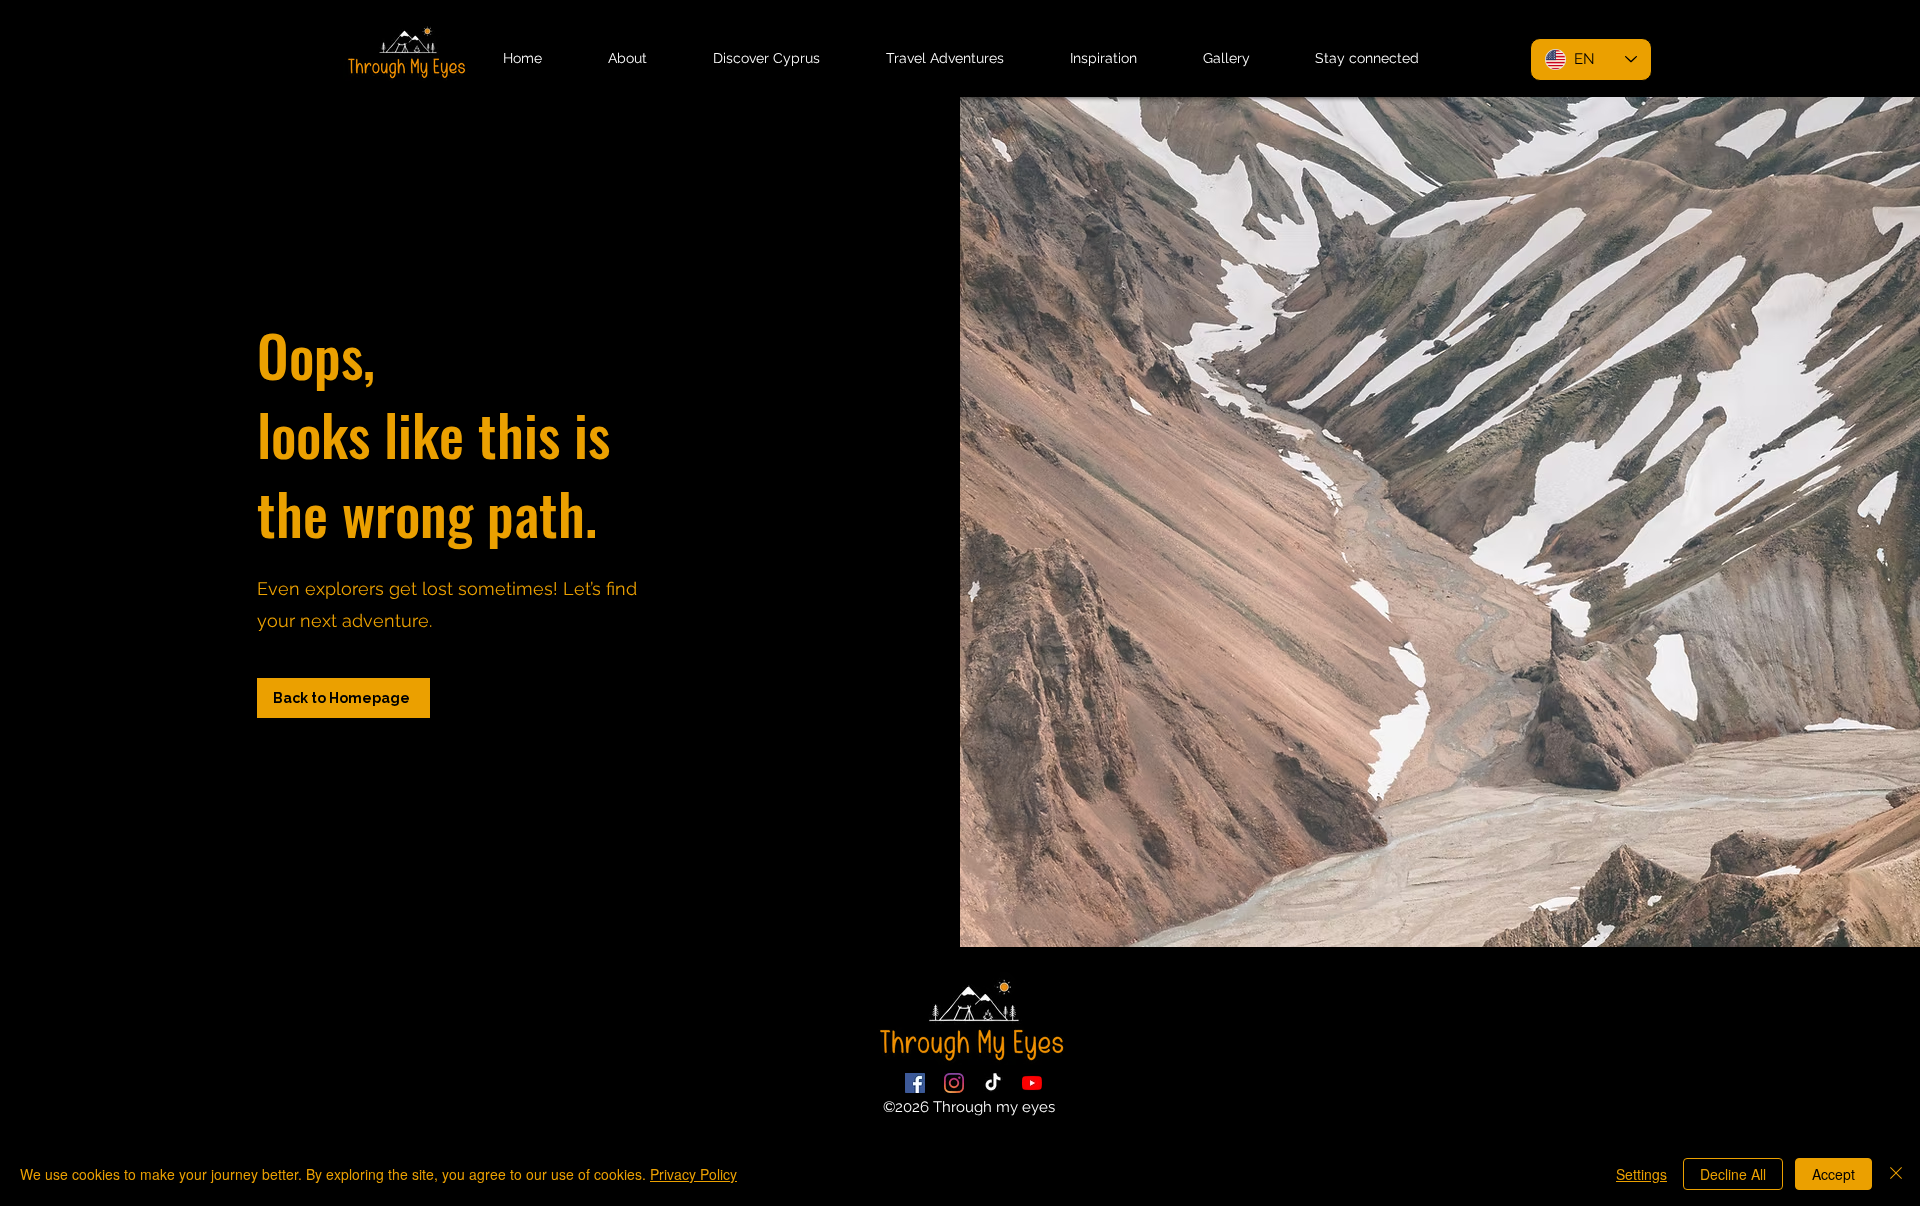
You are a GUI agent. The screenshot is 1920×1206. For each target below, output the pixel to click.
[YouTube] (1032, 1083)
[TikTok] (993, 1083)
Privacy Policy (693, 1174)
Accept (1833, 1174)
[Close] (1896, 1174)
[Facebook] (915, 1083)
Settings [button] (1641, 1174)
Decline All (1733, 1174)
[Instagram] (954, 1083)
